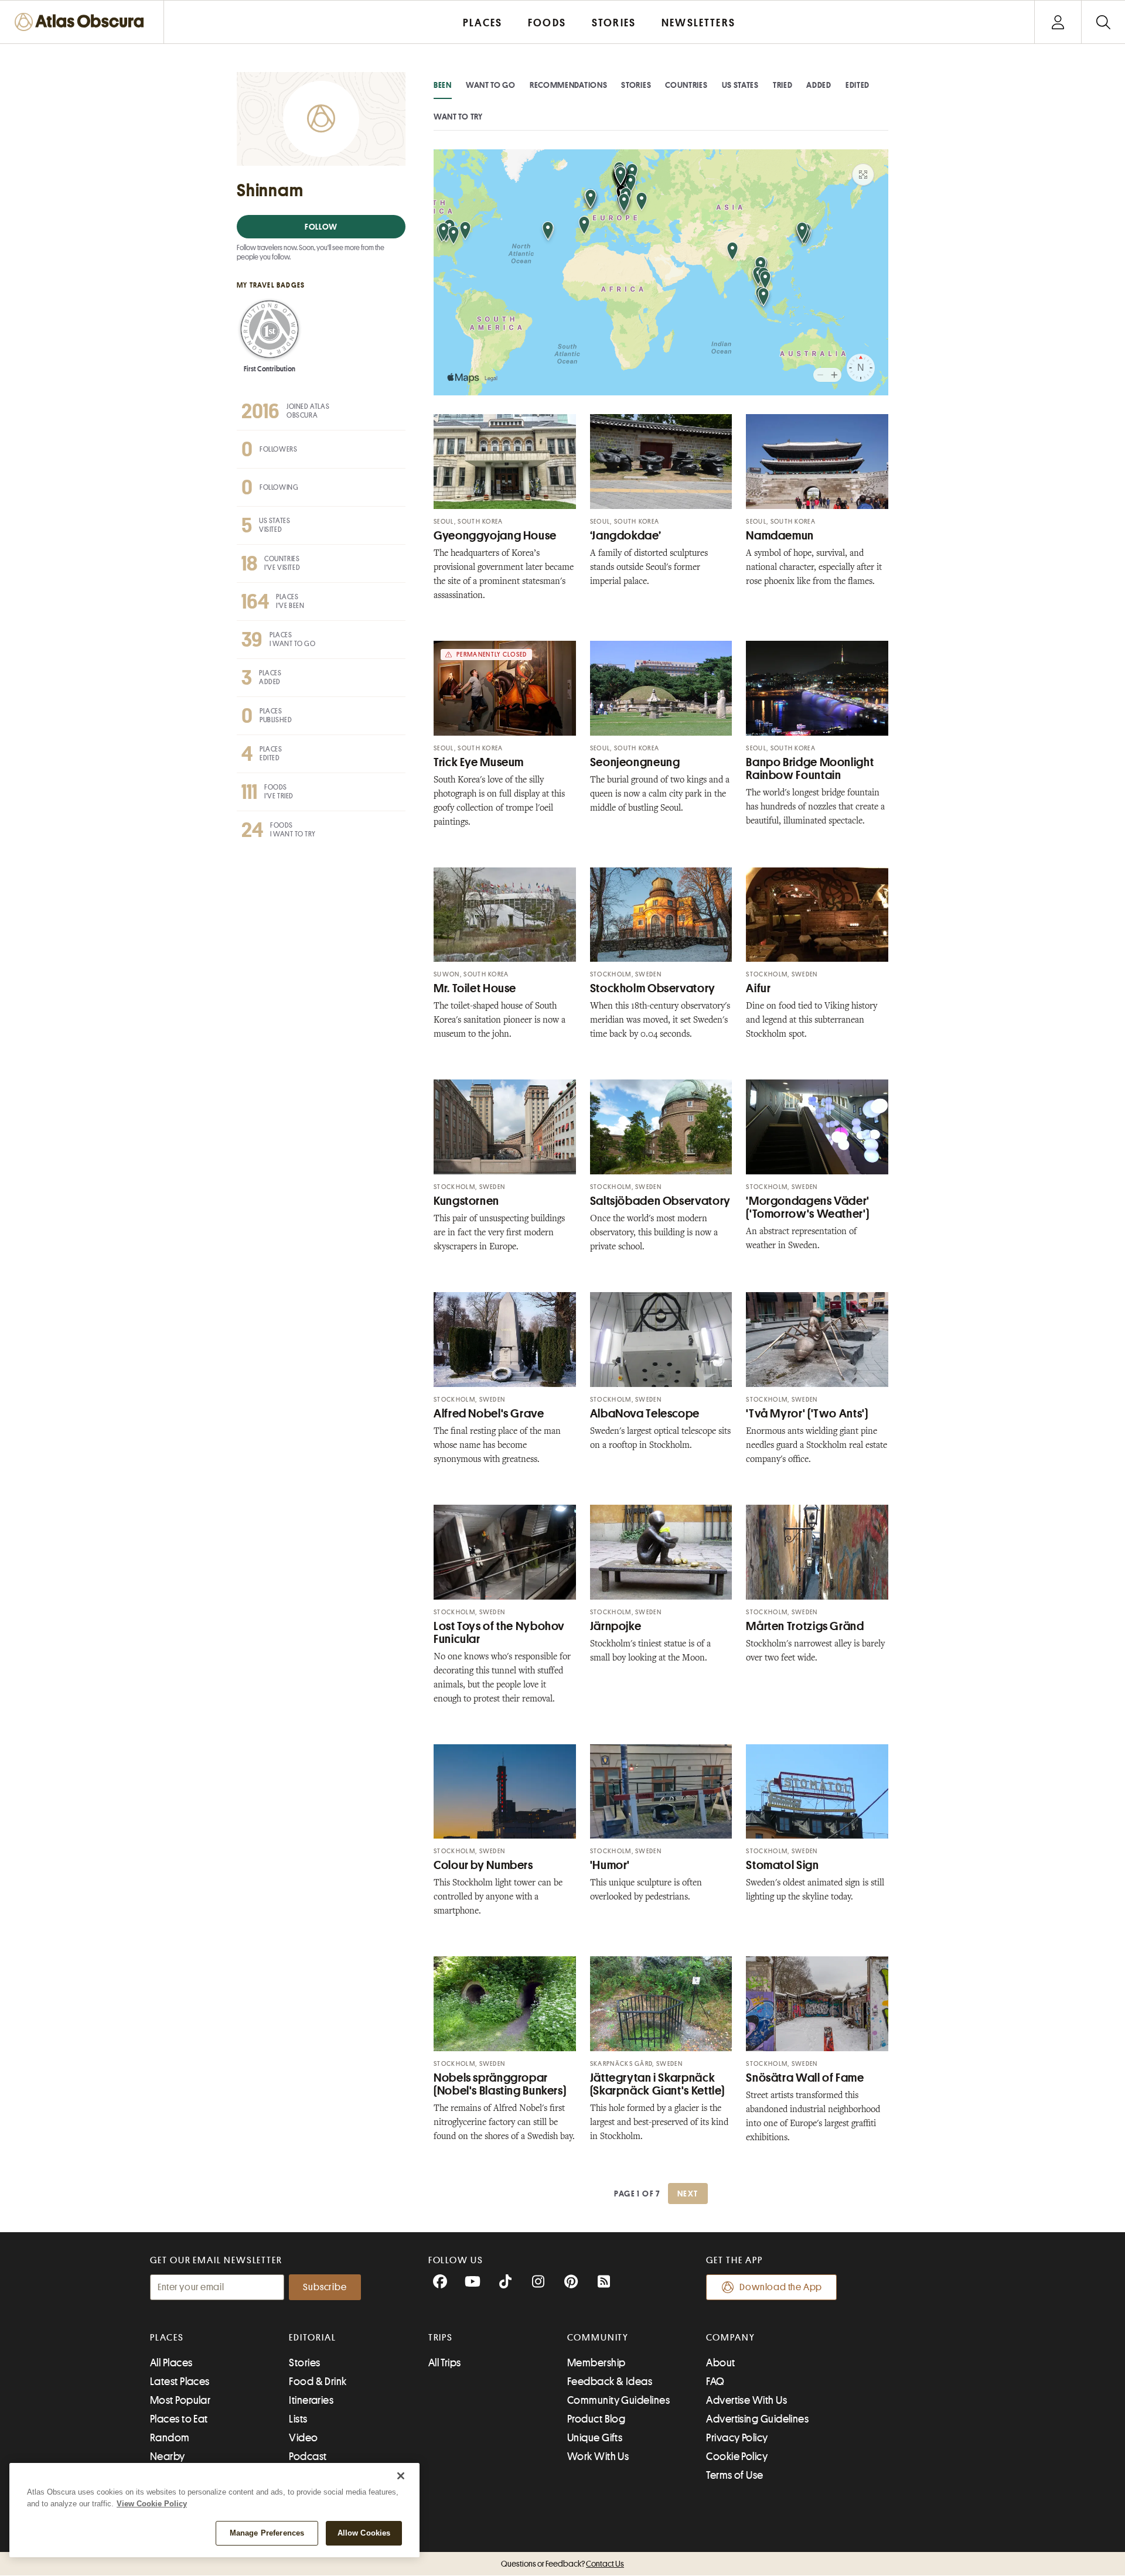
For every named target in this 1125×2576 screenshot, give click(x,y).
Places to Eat (179, 2419)
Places (167, 2338)
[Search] (1103, 22)
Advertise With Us (746, 2400)
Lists (298, 2419)
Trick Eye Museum (479, 762)
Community (598, 2338)
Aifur (758, 988)
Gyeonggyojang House (495, 536)
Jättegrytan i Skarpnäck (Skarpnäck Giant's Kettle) (657, 2084)
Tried (783, 85)
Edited (858, 85)
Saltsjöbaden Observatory (660, 1201)
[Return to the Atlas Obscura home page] (82, 22)
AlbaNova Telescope (645, 1414)
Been (443, 85)
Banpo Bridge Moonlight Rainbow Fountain (810, 769)
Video (303, 2438)
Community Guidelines (618, 2400)
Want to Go (491, 85)
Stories (636, 85)
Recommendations (569, 85)
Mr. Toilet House (475, 988)
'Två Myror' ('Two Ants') (807, 1414)
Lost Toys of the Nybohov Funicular (499, 1633)
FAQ (715, 2382)
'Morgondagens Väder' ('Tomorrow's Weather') (808, 1207)
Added (819, 85)
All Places (171, 2363)
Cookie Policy (737, 2457)
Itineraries (311, 2400)
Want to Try (458, 117)
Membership (596, 2363)
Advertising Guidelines (757, 2419)
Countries (686, 85)
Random (170, 2438)
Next (688, 2194)
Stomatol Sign (782, 1865)
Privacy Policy (737, 2438)
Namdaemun (780, 536)
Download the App (781, 2287)
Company (730, 2338)
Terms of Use (734, 2475)
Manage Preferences (267, 2533)
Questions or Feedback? (562, 2564)
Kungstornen (466, 1201)
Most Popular (180, 2400)
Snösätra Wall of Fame (805, 2078)
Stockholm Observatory (653, 988)
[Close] (401, 2476)
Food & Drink (318, 2382)
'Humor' (610, 1865)
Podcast (308, 2457)
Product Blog (596, 2419)
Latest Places (180, 2382)
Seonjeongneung (635, 762)
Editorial (312, 2338)
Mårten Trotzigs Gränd (805, 1626)
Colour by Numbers (483, 1865)
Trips (441, 2338)
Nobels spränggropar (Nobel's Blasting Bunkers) (500, 2084)
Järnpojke (616, 1626)
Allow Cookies (364, 2533)
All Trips (445, 2363)
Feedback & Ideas (610, 2382)
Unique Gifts (595, 2438)
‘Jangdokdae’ (626, 536)
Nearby (168, 2457)
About (720, 2363)
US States (740, 85)
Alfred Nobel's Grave (489, 1414)
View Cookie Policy (152, 2504)
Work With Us (598, 2457)
